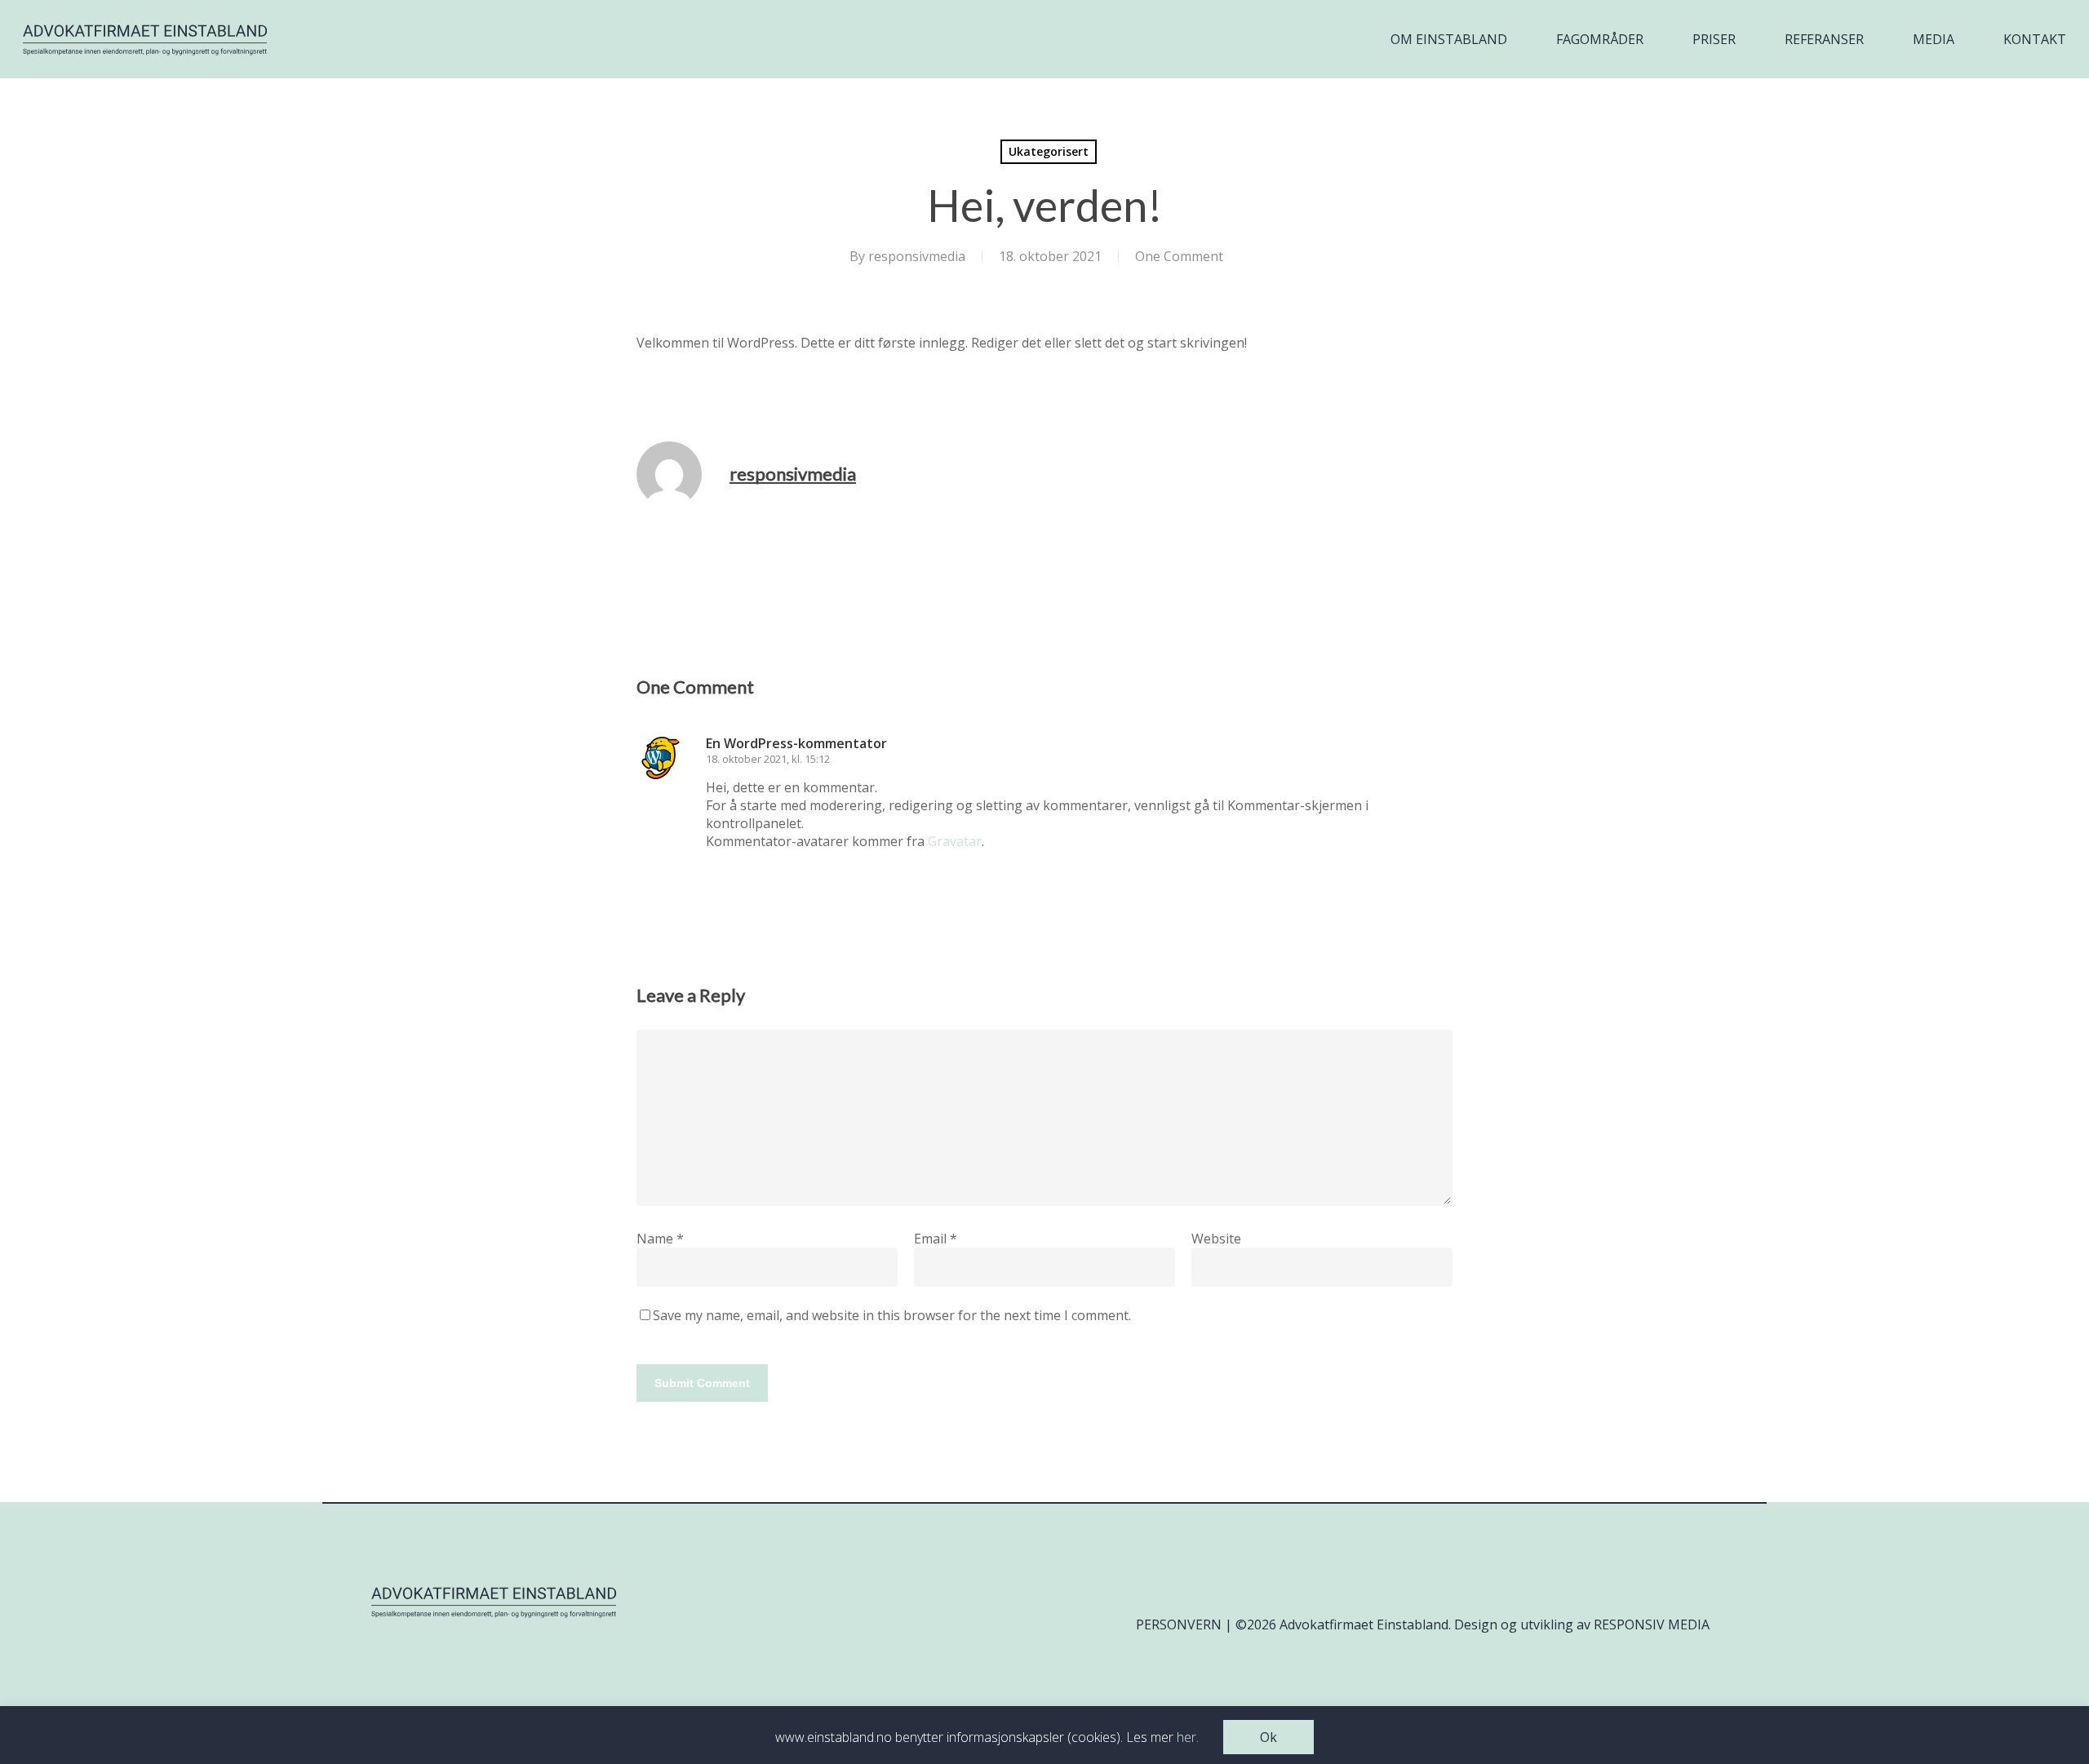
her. (1188, 1737)
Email (936, 1239)
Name (660, 1239)
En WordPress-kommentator (796, 743)
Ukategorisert (1049, 151)
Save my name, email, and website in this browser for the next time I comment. (892, 1315)
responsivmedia (917, 256)
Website (1216, 1239)
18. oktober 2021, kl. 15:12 (768, 759)
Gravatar (955, 841)
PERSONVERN (1179, 1624)
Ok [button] (1268, 1737)
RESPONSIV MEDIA (1652, 1624)
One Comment (1179, 256)
